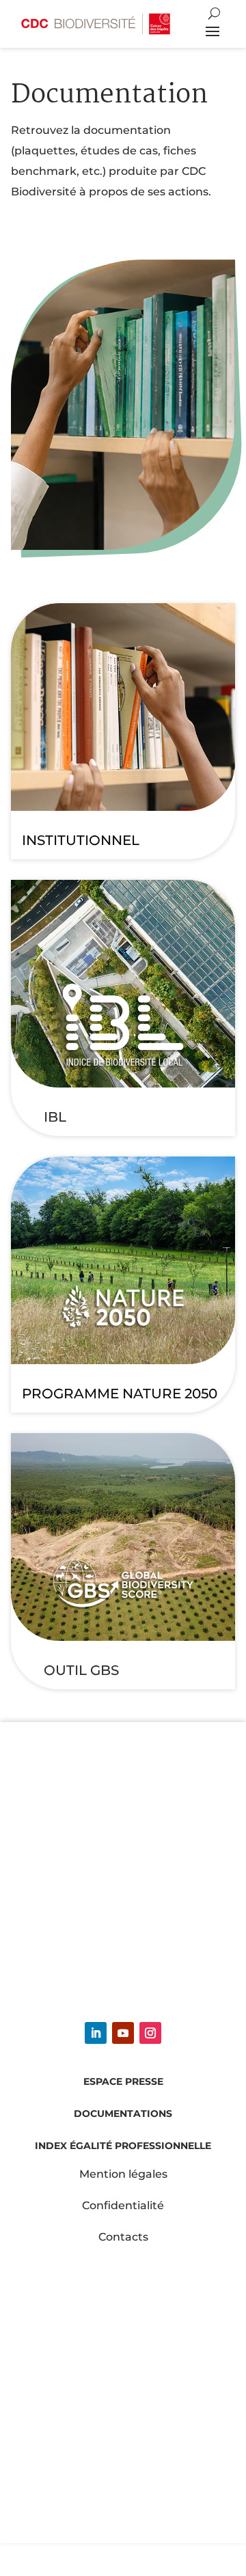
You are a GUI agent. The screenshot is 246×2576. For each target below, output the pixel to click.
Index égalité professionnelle (123, 2146)
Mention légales (123, 2174)
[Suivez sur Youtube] (123, 2033)
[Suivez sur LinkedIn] (96, 2033)
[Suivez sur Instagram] (150, 2033)
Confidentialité (123, 2205)
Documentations (123, 2114)
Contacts (123, 2237)
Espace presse (123, 2081)
